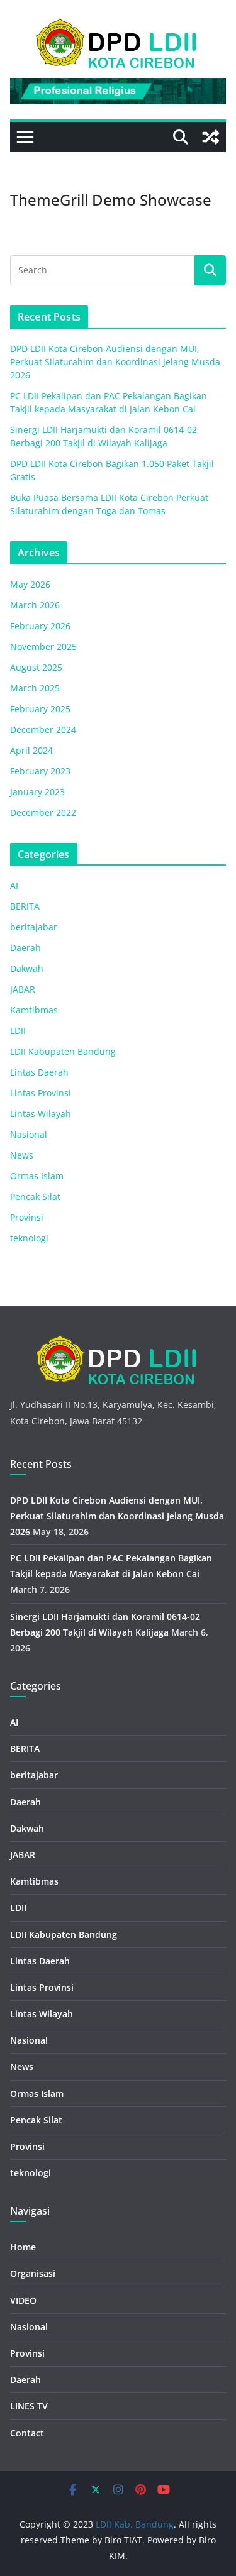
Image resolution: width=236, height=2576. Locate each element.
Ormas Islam (37, 1176)
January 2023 (37, 792)
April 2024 (31, 750)
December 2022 (43, 812)
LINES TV (29, 2406)
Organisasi (33, 2273)
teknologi (29, 1238)
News (22, 1155)
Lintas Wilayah (41, 1114)
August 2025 (36, 667)
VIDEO (23, 2300)
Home (23, 2247)
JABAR (23, 989)
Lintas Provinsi (41, 1093)
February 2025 (40, 709)
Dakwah (27, 968)
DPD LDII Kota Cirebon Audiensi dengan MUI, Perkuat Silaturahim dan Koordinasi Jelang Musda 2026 (115, 362)
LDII (18, 1031)
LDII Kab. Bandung (135, 2524)
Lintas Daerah (39, 1072)
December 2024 (43, 729)
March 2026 (35, 605)
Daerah (25, 948)
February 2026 (40, 626)
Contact (27, 2433)
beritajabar (34, 927)
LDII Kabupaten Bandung (63, 1051)
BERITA (25, 906)
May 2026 (30, 584)
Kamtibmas (34, 1010)
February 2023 (40, 771)
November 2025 (43, 647)
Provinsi (27, 1217)
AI (14, 885)
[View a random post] (211, 137)
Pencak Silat (35, 1197)
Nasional (29, 1134)
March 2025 (35, 688)
